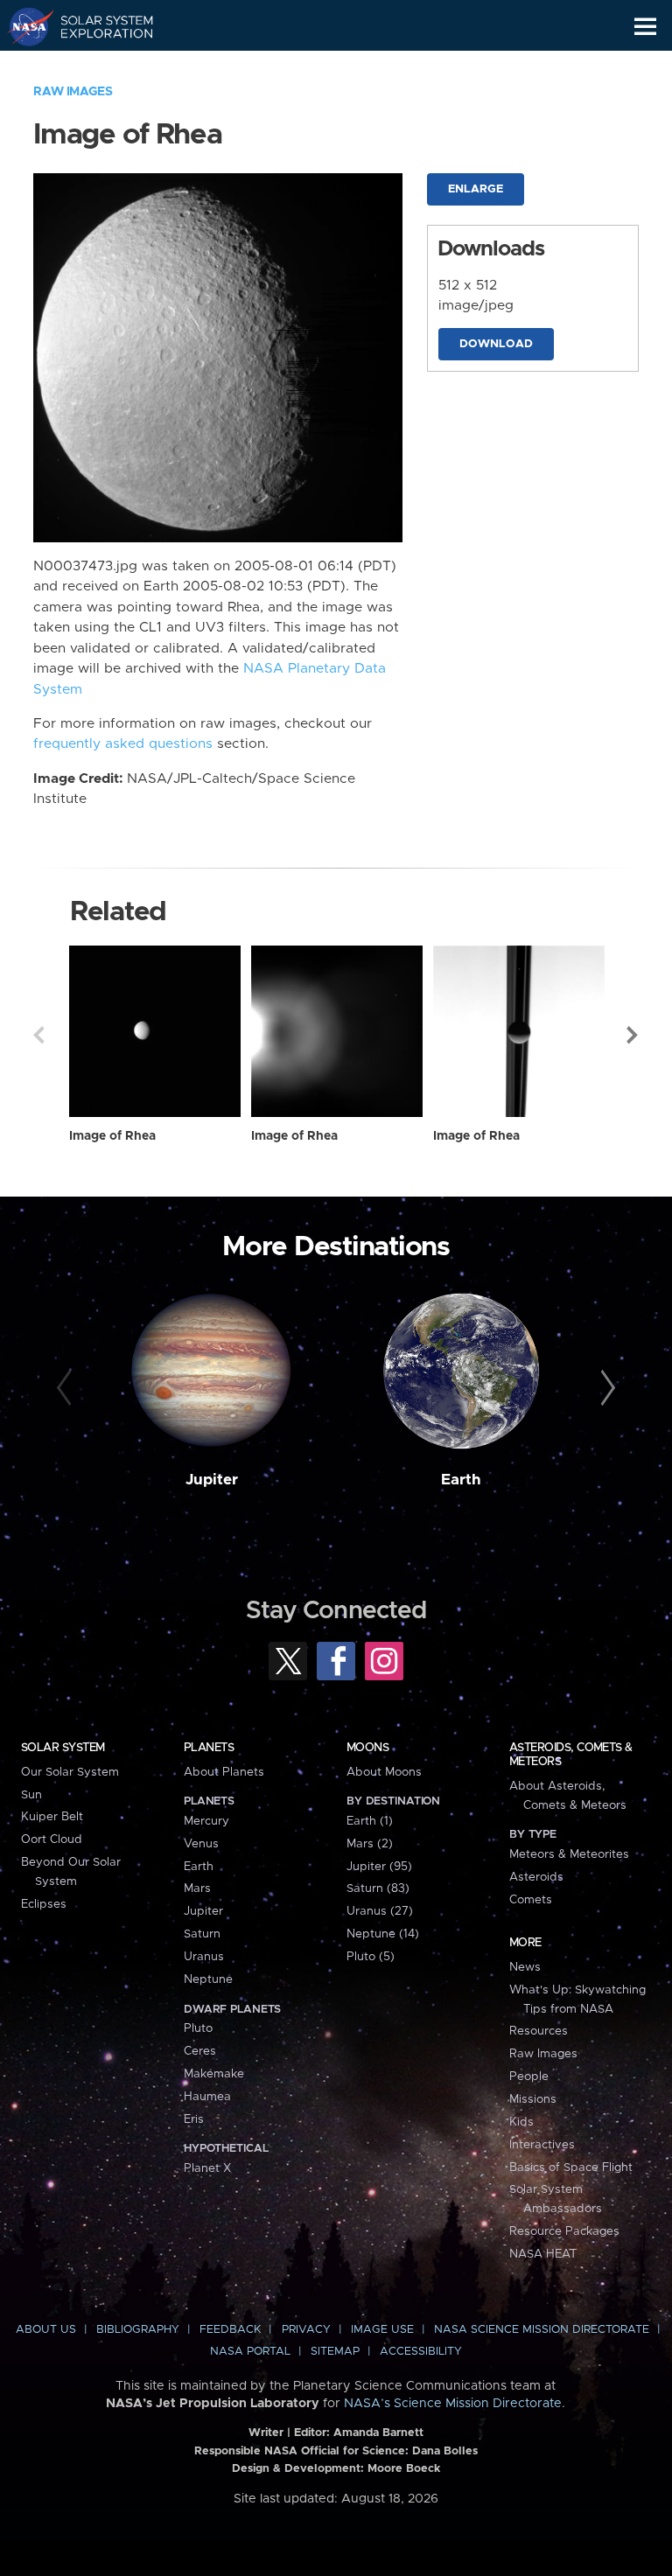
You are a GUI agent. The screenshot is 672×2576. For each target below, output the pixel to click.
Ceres (200, 2051)
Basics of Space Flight (571, 2168)
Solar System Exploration (97, 26)
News (525, 1967)
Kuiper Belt (52, 1817)
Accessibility (421, 2352)
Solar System (63, 1748)
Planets (209, 1748)
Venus (201, 1844)
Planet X (207, 2168)
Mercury (206, 1821)
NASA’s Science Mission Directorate (453, 2404)
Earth (461, 1480)
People (529, 2077)
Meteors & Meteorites (569, 1854)
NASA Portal (250, 2352)
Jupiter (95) (379, 1867)
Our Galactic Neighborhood (97, 66)
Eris (194, 2119)
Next (633, 1035)
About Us (46, 2330)
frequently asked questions (123, 744)
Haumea (207, 2097)
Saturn (202, 1934)
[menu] (645, 27)
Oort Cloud (52, 1840)
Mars (197, 1888)
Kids (521, 2122)
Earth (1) (370, 1821)
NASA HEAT (543, 2254)
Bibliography (138, 2330)
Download (496, 344)
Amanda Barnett (378, 2433)
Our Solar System (70, 1772)
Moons (367, 1748)
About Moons (384, 1772)
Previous (38, 1035)
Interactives (542, 2145)
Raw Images (73, 92)
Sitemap (335, 2352)
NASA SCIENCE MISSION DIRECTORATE (542, 2330)
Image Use (382, 2330)
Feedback (230, 2330)
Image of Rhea (112, 1136)
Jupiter (212, 1480)
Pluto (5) (371, 1957)
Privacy (306, 2330)
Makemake (214, 2074)
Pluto (198, 2028)
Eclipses (44, 1904)
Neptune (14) (383, 1934)
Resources (539, 2031)
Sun (31, 1795)
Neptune (208, 1979)
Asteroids (536, 1877)
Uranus (204, 1957)
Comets (531, 1900)
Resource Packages (564, 2231)
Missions (533, 2099)
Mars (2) (370, 1844)
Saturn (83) (378, 1888)
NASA (23, 26)
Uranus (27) (380, 1911)
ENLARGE (476, 189)
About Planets (224, 1772)
